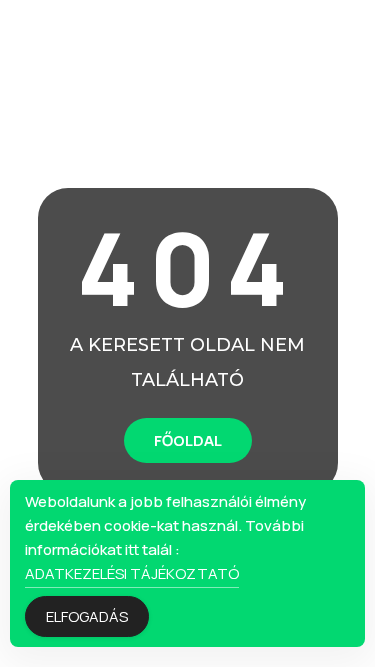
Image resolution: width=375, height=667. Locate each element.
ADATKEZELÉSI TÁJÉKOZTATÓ (132, 573)
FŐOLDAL (188, 440)
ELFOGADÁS (87, 616)
